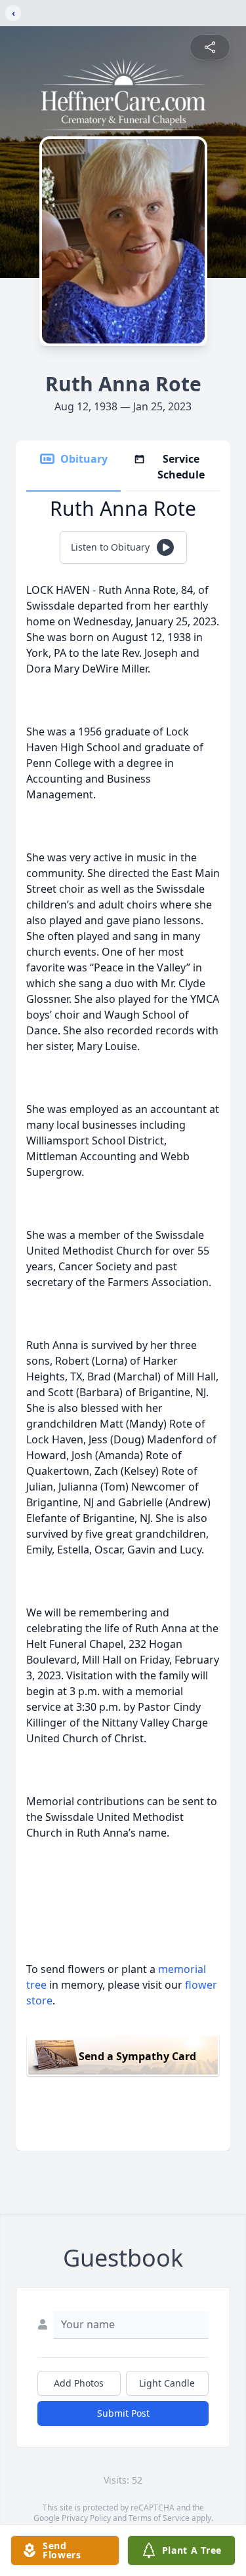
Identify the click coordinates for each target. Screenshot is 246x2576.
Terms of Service (159, 2518)
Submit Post (123, 2413)
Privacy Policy (86, 2518)
